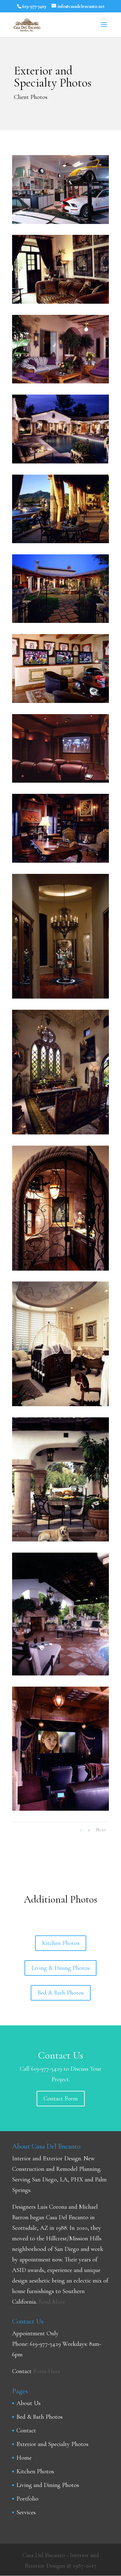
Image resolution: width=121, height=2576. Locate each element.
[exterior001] (60, 1540)
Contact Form (61, 2099)
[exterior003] (60, 462)
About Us (29, 2403)
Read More (52, 2302)
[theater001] (60, 701)
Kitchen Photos (61, 1943)
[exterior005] (60, 1674)
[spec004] (60, 1269)
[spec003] (60, 1133)
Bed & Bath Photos (61, 1993)
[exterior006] (60, 541)
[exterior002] (60, 621)
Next (101, 1830)
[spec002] (60, 222)
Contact (26, 2431)
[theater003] (60, 781)
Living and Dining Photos (48, 2485)
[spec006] (60, 302)
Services (26, 2512)
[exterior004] (60, 382)
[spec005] (60, 1404)
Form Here (47, 2371)
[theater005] (60, 861)
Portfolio (27, 2499)
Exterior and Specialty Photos (52, 2444)
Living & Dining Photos (60, 1968)
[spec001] (60, 997)
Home (24, 2458)
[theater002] (60, 1809)
